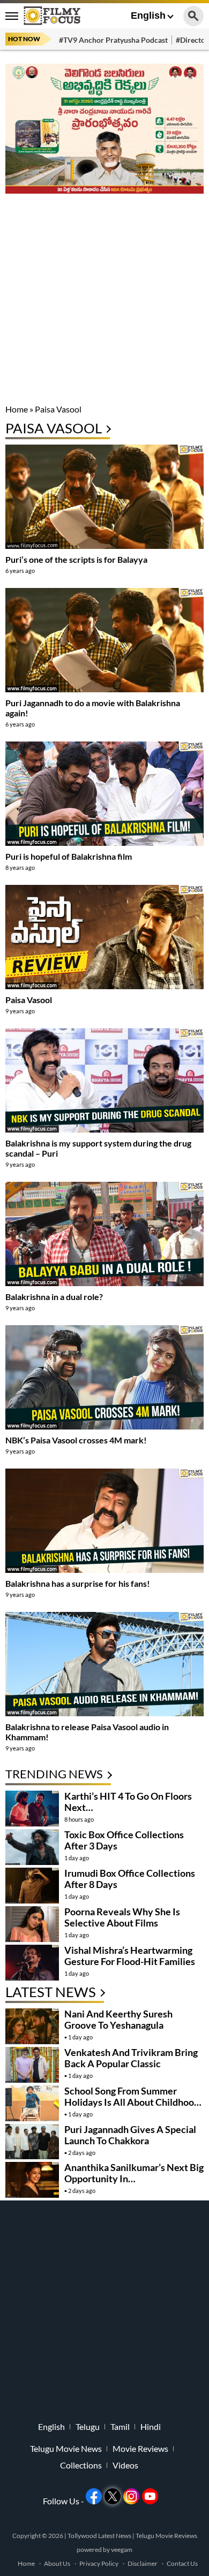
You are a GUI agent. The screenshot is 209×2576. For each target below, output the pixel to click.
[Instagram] (131, 2496)
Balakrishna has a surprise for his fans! (78, 1583)
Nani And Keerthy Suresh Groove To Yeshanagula (118, 2019)
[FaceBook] (94, 2496)
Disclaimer (143, 2563)
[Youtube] (150, 2496)
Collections (81, 2465)
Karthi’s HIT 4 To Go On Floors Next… (128, 1802)
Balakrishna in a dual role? (54, 1297)
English (148, 16)
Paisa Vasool (29, 1000)
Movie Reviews (140, 2449)
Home (17, 409)
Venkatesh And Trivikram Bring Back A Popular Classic (131, 2058)
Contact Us (182, 2563)
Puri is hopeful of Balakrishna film (69, 856)
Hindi (151, 2427)
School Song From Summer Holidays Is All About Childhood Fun (132, 2102)
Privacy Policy (99, 2563)
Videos (125, 2465)
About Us (57, 2563)
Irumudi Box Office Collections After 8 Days (130, 1879)
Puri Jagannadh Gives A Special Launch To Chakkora (130, 2135)
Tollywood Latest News (100, 2536)
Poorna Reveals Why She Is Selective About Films (122, 1917)
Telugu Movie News (66, 2449)
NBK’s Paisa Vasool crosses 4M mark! (76, 1440)
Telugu (88, 2427)
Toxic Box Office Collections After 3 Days (124, 1840)
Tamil (120, 2427)
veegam (122, 2550)
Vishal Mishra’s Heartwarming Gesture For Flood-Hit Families (130, 1956)
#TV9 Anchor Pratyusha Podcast (113, 40)
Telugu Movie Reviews (166, 2536)
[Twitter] (113, 2496)
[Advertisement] (104, 300)
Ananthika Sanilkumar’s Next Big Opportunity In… (134, 2173)
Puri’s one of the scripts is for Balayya (76, 559)
